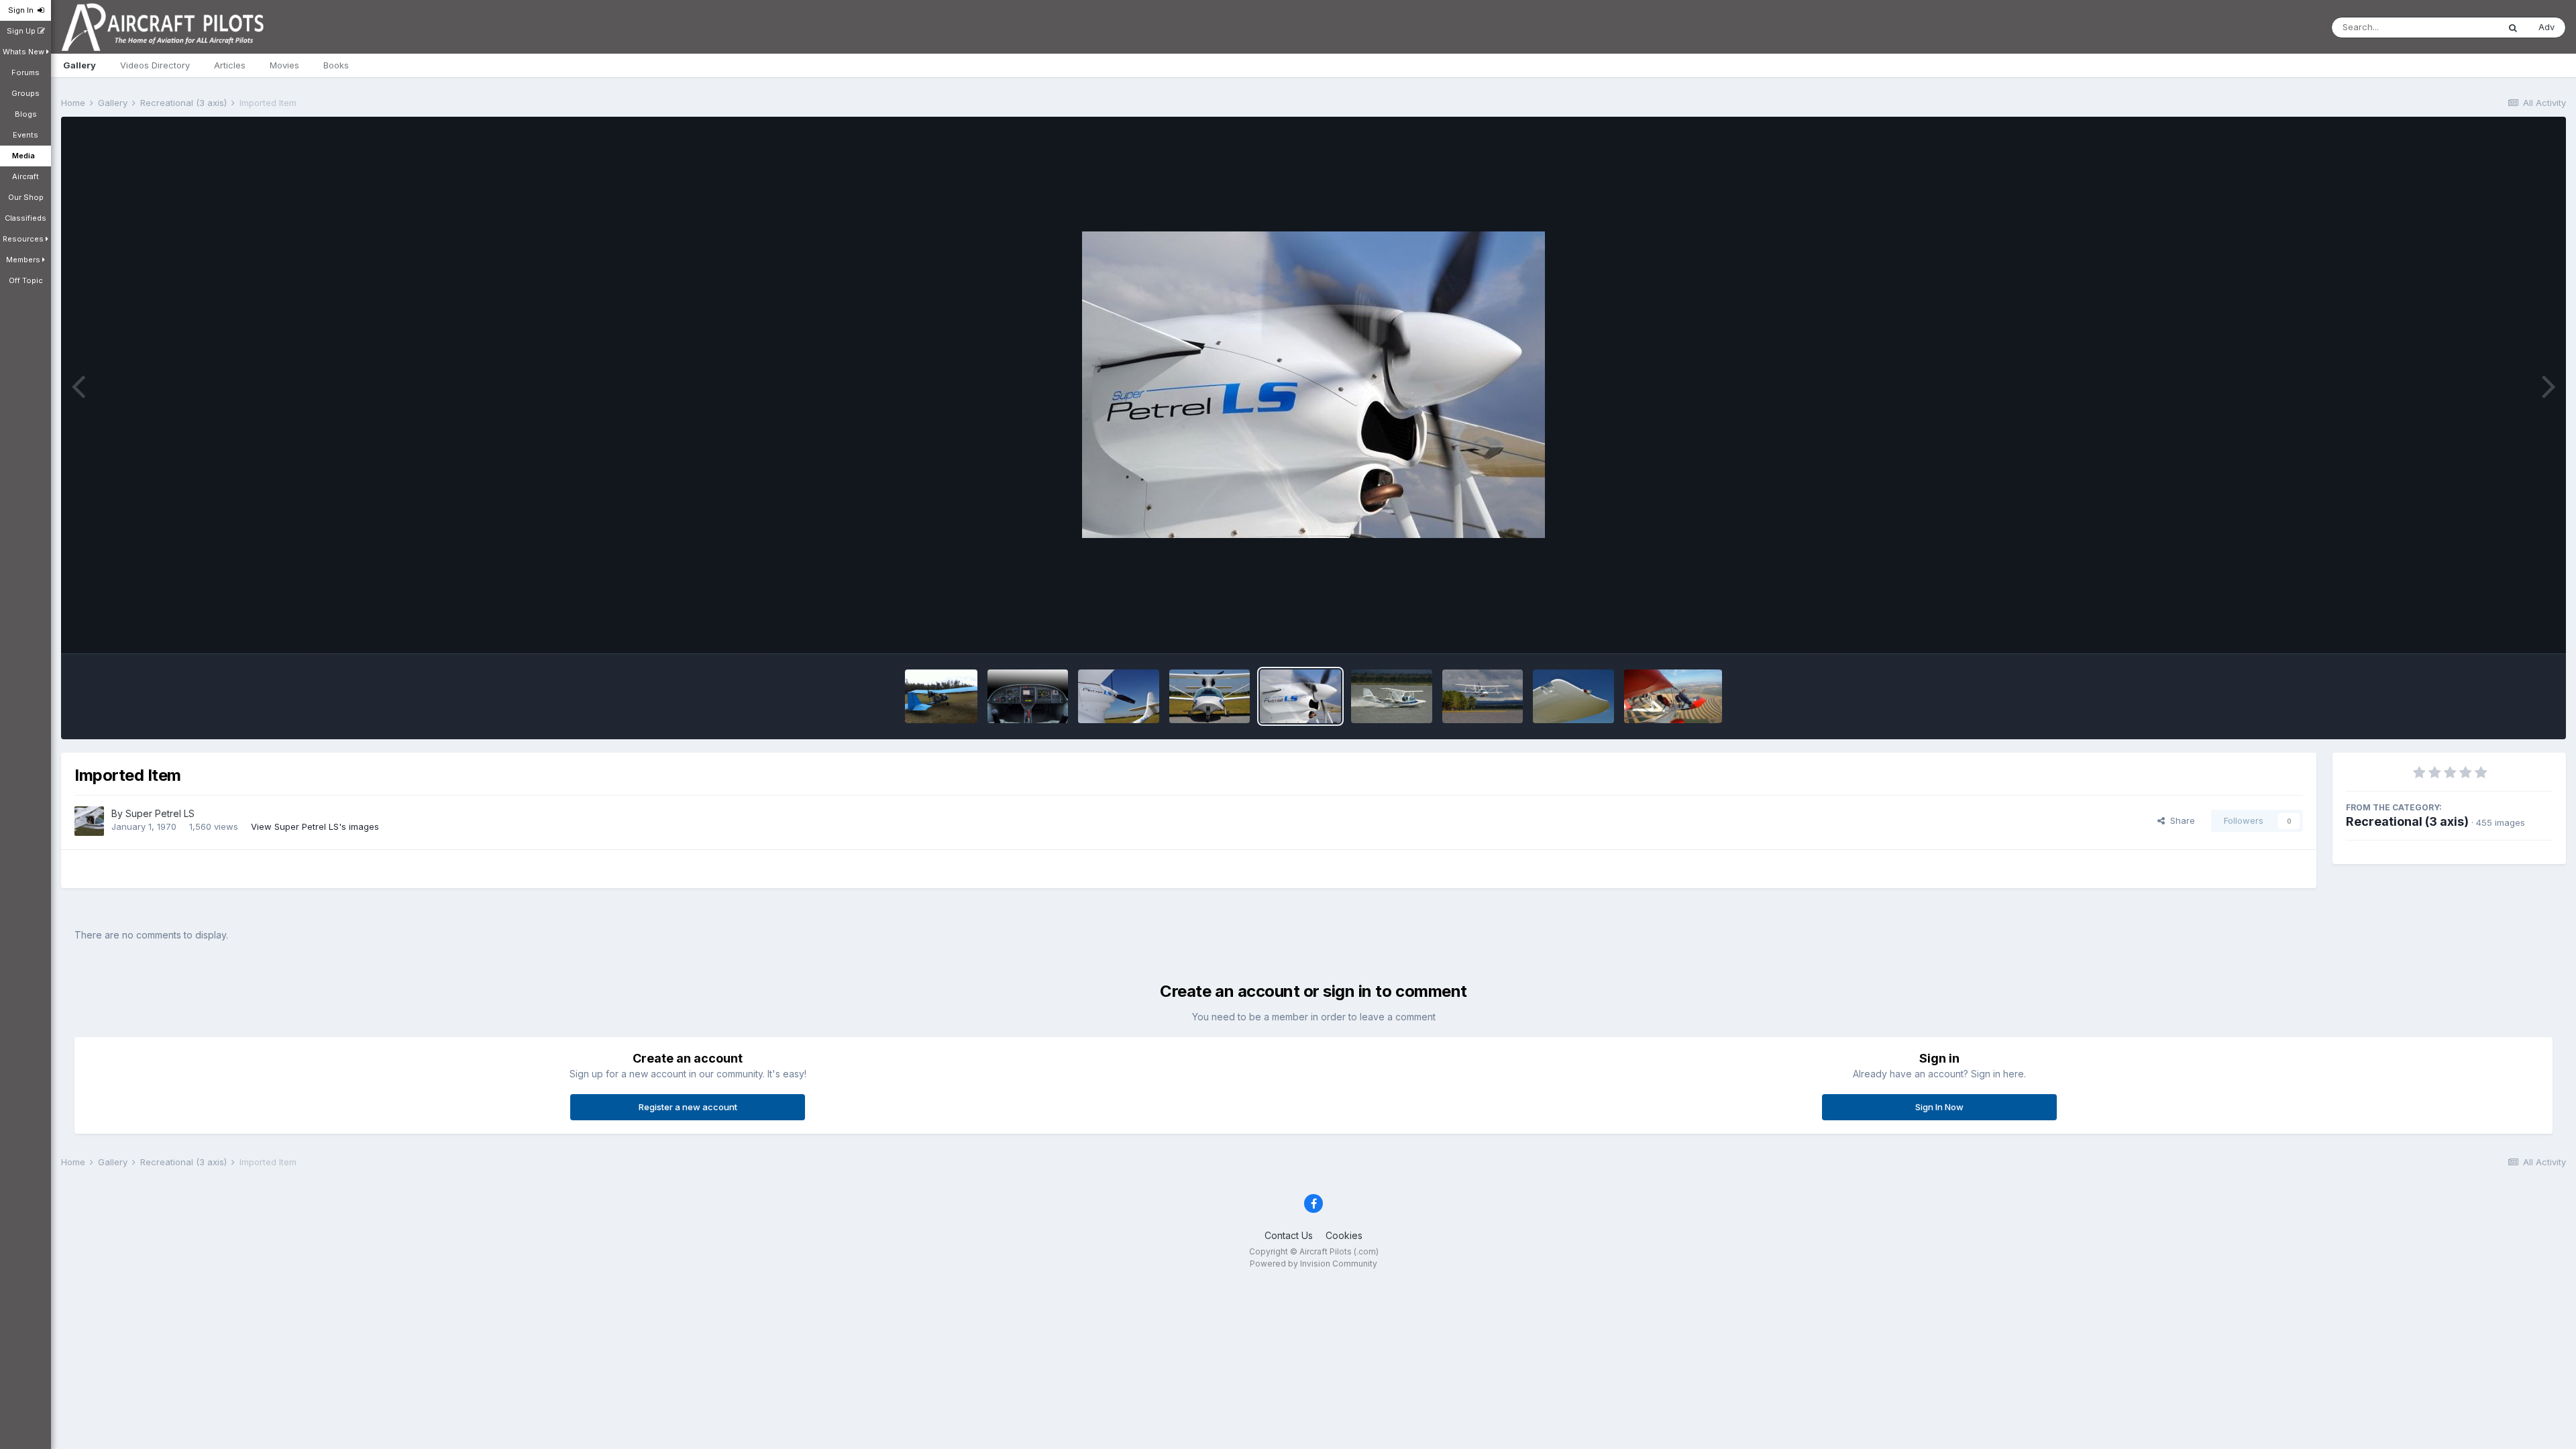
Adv (2546, 27)
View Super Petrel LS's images (315, 826)
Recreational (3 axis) (2407, 821)
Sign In (23, 10)
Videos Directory (155, 65)
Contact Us (1289, 1235)
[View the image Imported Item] (1028, 696)
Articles (230, 65)
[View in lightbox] (1313, 385)
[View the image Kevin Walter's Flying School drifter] (941, 696)
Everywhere (2457, 27)
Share (2180, 820)
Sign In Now (1939, 1107)
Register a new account (688, 1107)
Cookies (1344, 1235)
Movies (284, 65)
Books (336, 65)
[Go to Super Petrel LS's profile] (89, 821)
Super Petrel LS (160, 813)
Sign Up (22, 31)
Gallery (79, 65)
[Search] (2513, 28)
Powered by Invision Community (1313, 1264)
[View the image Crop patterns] (1673, 696)
